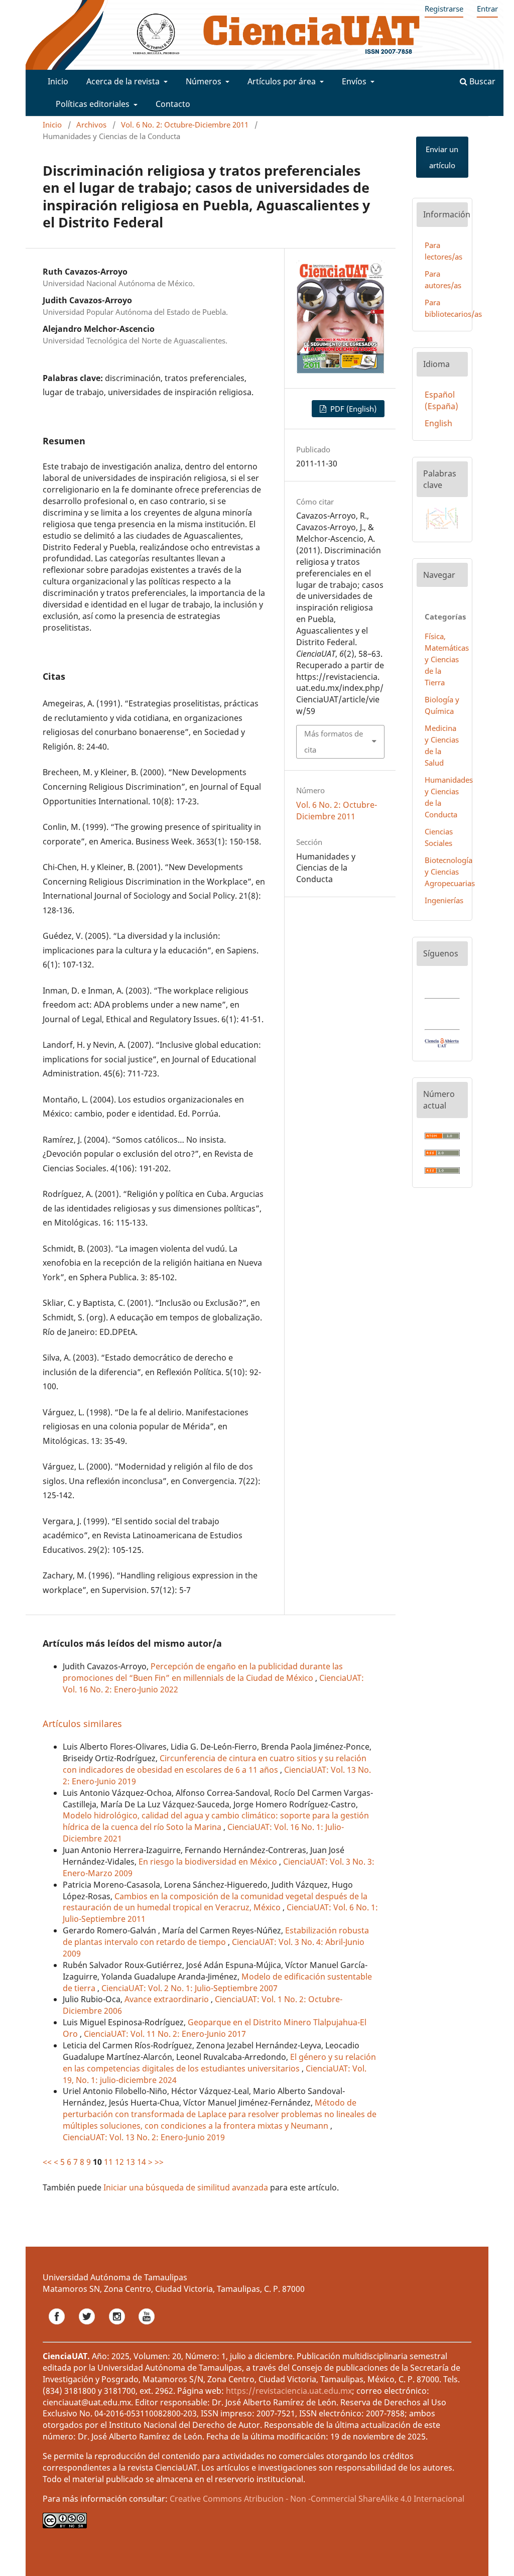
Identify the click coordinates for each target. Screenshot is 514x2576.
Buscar (481, 81)
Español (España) (441, 400)
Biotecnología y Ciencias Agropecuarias (450, 872)
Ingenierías (444, 900)
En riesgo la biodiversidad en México (209, 1862)
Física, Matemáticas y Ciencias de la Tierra (447, 659)
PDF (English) (352, 409)
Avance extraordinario (168, 1999)
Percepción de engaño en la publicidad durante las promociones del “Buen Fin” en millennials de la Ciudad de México (203, 1672)
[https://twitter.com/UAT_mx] (88, 2327)
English (438, 423)
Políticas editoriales (94, 104)
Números (205, 81)
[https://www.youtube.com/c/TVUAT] (147, 2327)
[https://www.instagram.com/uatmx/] (118, 2327)
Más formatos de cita (334, 742)
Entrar (487, 9)
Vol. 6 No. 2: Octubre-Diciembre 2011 (185, 125)
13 (131, 2162)
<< (47, 2162)
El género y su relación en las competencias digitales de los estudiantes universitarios (219, 2063)
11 (108, 2162)
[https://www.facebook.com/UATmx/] (58, 2327)
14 (142, 2162)
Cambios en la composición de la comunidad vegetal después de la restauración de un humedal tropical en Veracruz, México (215, 1902)
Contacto (173, 104)
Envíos (355, 81)
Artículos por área (283, 81)
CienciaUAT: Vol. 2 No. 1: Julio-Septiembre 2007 (189, 1988)
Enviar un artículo (442, 157)
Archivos (91, 125)
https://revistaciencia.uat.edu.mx (289, 2391)
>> (159, 2162)
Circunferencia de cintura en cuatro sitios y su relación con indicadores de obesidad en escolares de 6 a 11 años (215, 1764)
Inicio (58, 81)
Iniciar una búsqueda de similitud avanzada (186, 2187)
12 (119, 2162)
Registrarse (444, 9)
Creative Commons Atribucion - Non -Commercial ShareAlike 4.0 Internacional (317, 2499)
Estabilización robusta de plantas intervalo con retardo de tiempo (216, 1936)
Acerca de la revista (124, 81)
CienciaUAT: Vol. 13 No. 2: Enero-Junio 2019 (144, 2137)
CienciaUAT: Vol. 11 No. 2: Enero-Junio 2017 (165, 2034)
